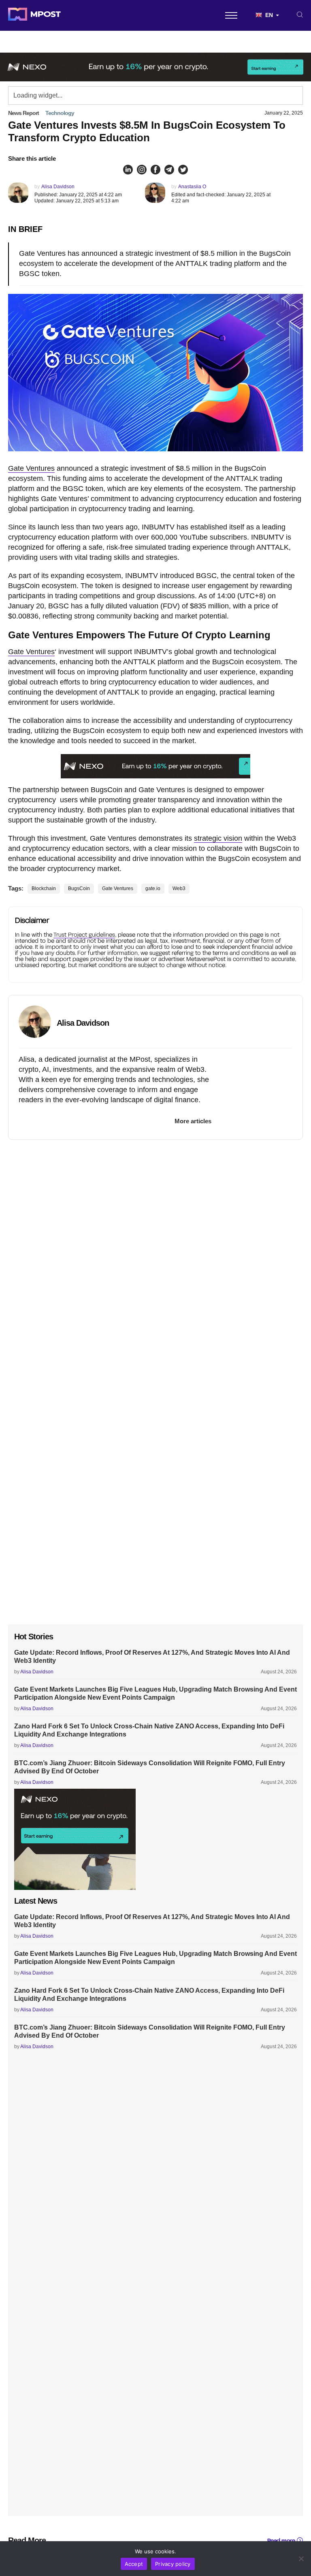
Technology (60, 113)
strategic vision (218, 838)
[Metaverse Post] (34, 15)
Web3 (179, 888)
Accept (134, 2564)
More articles (193, 1121)
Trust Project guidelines (84, 934)
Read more (281, 2541)
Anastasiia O (192, 187)
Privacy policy (173, 2564)
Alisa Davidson (58, 187)
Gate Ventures (31, 468)
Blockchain (44, 888)
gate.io (153, 888)
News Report (23, 113)
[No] (301, 2559)
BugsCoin (79, 888)
